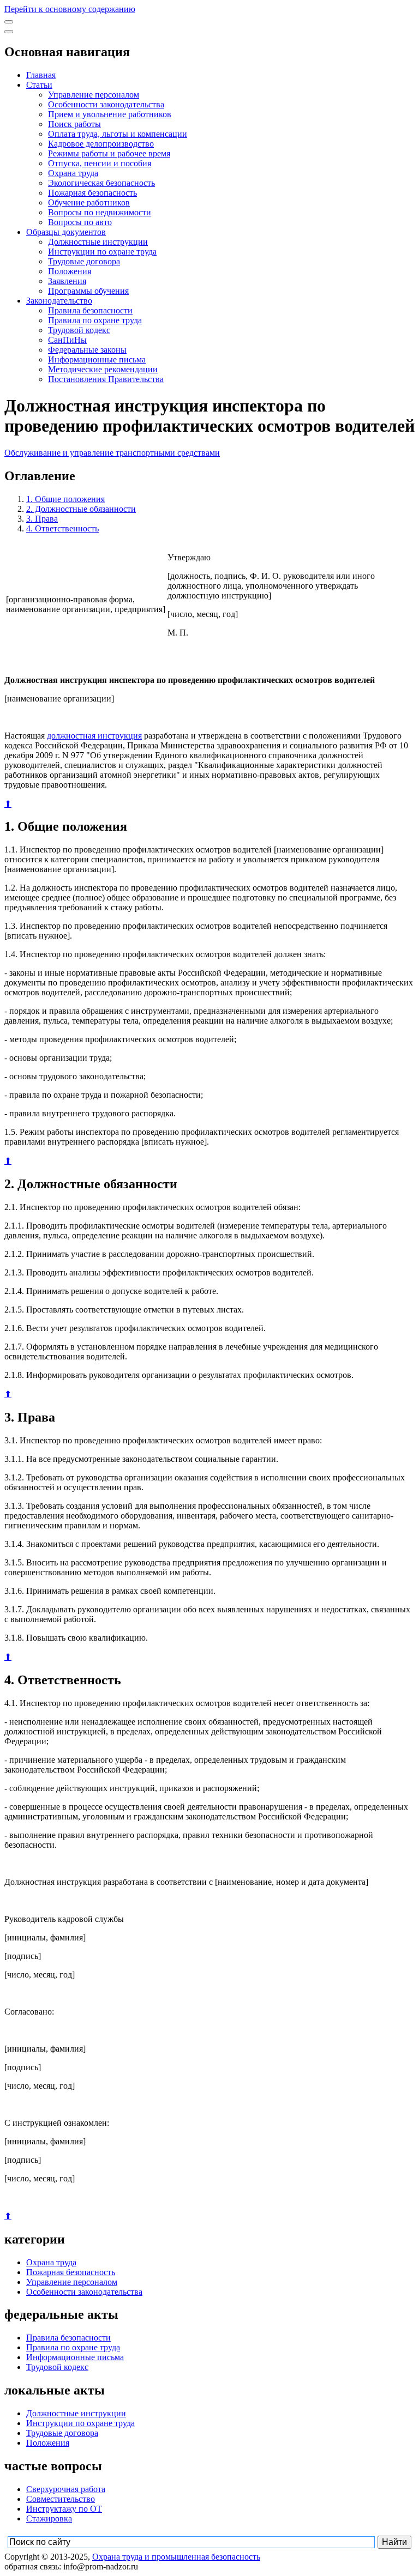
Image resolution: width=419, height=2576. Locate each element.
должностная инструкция (94, 736)
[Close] (9, 32)
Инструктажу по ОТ (64, 2509)
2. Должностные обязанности (81, 509)
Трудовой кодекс (79, 330)
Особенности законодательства (106, 104)
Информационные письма (97, 359)
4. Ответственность (62, 528)
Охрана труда (73, 173)
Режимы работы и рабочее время (109, 153)
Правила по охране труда (95, 320)
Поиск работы (74, 124)
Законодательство (59, 301)
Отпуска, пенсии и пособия (100, 163)
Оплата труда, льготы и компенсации (118, 134)
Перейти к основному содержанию (70, 9)
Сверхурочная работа (66, 2489)
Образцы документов (66, 232)
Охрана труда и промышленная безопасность (176, 2557)
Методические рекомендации (103, 369)
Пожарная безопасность (92, 193)
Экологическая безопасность (101, 183)
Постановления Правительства (106, 379)
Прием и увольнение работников (110, 114)
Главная (41, 75)
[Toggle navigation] (9, 22)
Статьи (39, 85)
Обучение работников (89, 202)
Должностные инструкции (98, 242)
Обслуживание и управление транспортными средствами (112, 453)
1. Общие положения (65, 499)
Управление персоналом (94, 95)
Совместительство (61, 2499)
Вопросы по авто (80, 222)
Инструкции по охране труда (102, 252)
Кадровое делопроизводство (101, 144)
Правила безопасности (90, 310)
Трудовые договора (84, 261)
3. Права (42, 519)
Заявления (67, 281)
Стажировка (49, 2518)
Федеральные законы (87, 350)
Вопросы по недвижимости (100, 212)
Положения (70, 271)
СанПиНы (67, 340)
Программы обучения (88, 291)
